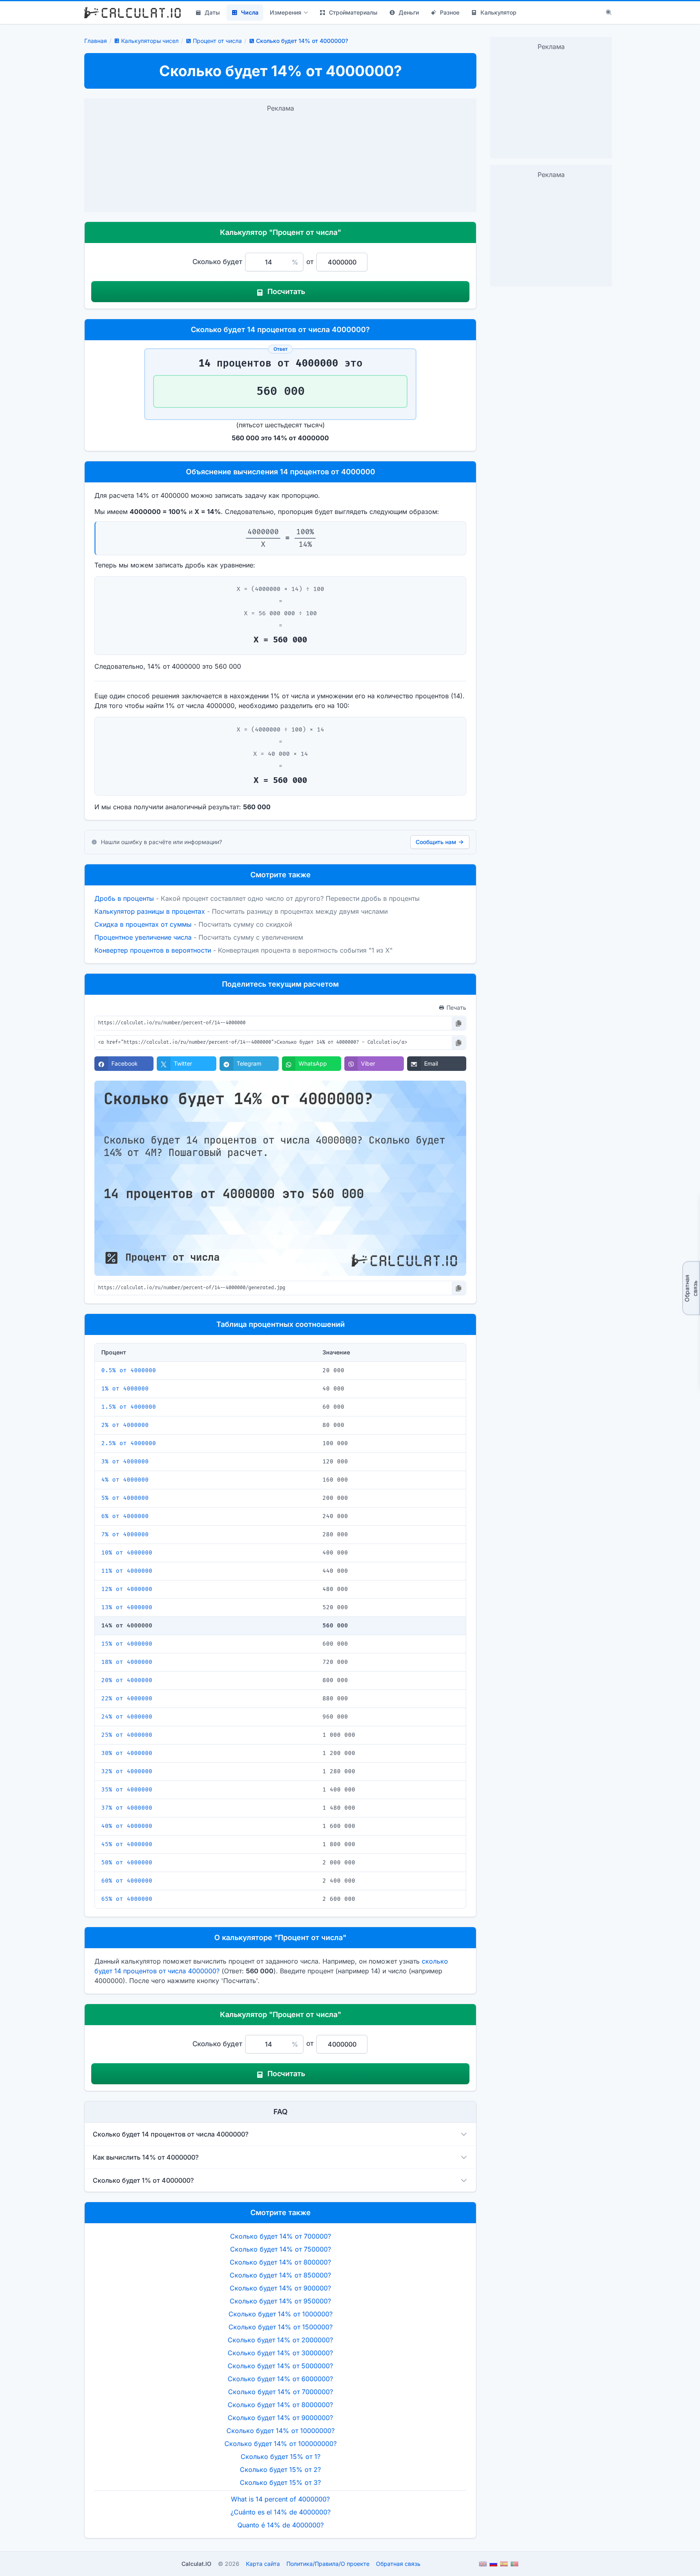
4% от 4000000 (125, 1480)
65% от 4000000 (127, 1899)
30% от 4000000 (127, 1753)
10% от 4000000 (127, 1553)
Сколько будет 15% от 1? (281, 2457)
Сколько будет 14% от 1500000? (281, 2327)
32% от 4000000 (127, 1771)
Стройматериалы (353, 12)
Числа (250, 12)
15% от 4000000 (127, 1644)
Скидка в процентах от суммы (143, 924)
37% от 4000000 (127, 1808)
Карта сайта (263, 2564)
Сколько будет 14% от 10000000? (281, 2431)
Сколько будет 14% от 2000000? (280, 2340)
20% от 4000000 (127, 1680)
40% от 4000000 (127, 1826)
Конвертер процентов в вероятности (153, 950)
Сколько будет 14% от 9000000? (280, 2418)
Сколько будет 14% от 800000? (280, 2262)
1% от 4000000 (125, 1389)
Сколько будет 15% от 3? (280, 2482)
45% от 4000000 (127, 1844)
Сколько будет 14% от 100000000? (281, 2444)
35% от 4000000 (127, 1790)
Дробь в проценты (124, 898)
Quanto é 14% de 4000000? (281, 2525)
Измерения (286, 12)
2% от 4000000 (125, 1425)
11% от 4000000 (127, 1571)
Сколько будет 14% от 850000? (280, 2275)
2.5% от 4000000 (129, 1443)
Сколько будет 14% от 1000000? (281, 2314)
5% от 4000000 (125, 1498)
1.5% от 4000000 (129, 1407)
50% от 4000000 (127, 1863)
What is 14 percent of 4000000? (280, 2499)
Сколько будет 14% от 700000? (281, 2236)
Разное (450, 12)
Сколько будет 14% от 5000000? (280, 2366)
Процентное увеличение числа (143, 937)
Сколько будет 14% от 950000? (280, 2301)
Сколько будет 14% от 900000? (280, 2288)
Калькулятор (498, 12)
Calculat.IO (196, 2564)
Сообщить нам (436, 842)
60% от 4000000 (127, 1881)
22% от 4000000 (127, 1698)
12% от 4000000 (127, 1589)
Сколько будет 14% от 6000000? (280, 2379)
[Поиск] (609, 13)
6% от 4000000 (125, 1516)
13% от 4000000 (127, 1607)
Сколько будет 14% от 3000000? (280, 2353)
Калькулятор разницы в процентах (150, 911)
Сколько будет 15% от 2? (280, 2469)
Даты (212, 12)
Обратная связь (691, 1288)
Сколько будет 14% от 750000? (281, 2249)
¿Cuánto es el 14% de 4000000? (281, 2512)
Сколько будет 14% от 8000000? (280, 2405)
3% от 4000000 (125, 1462)
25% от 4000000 (127, 1735)
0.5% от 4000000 (129, 1370)
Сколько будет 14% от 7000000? (281, 2392)
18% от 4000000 (127, 1662)
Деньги (409, 12)
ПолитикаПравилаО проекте (328, 2564)
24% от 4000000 (127, 1717)
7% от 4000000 (125, 1534)
